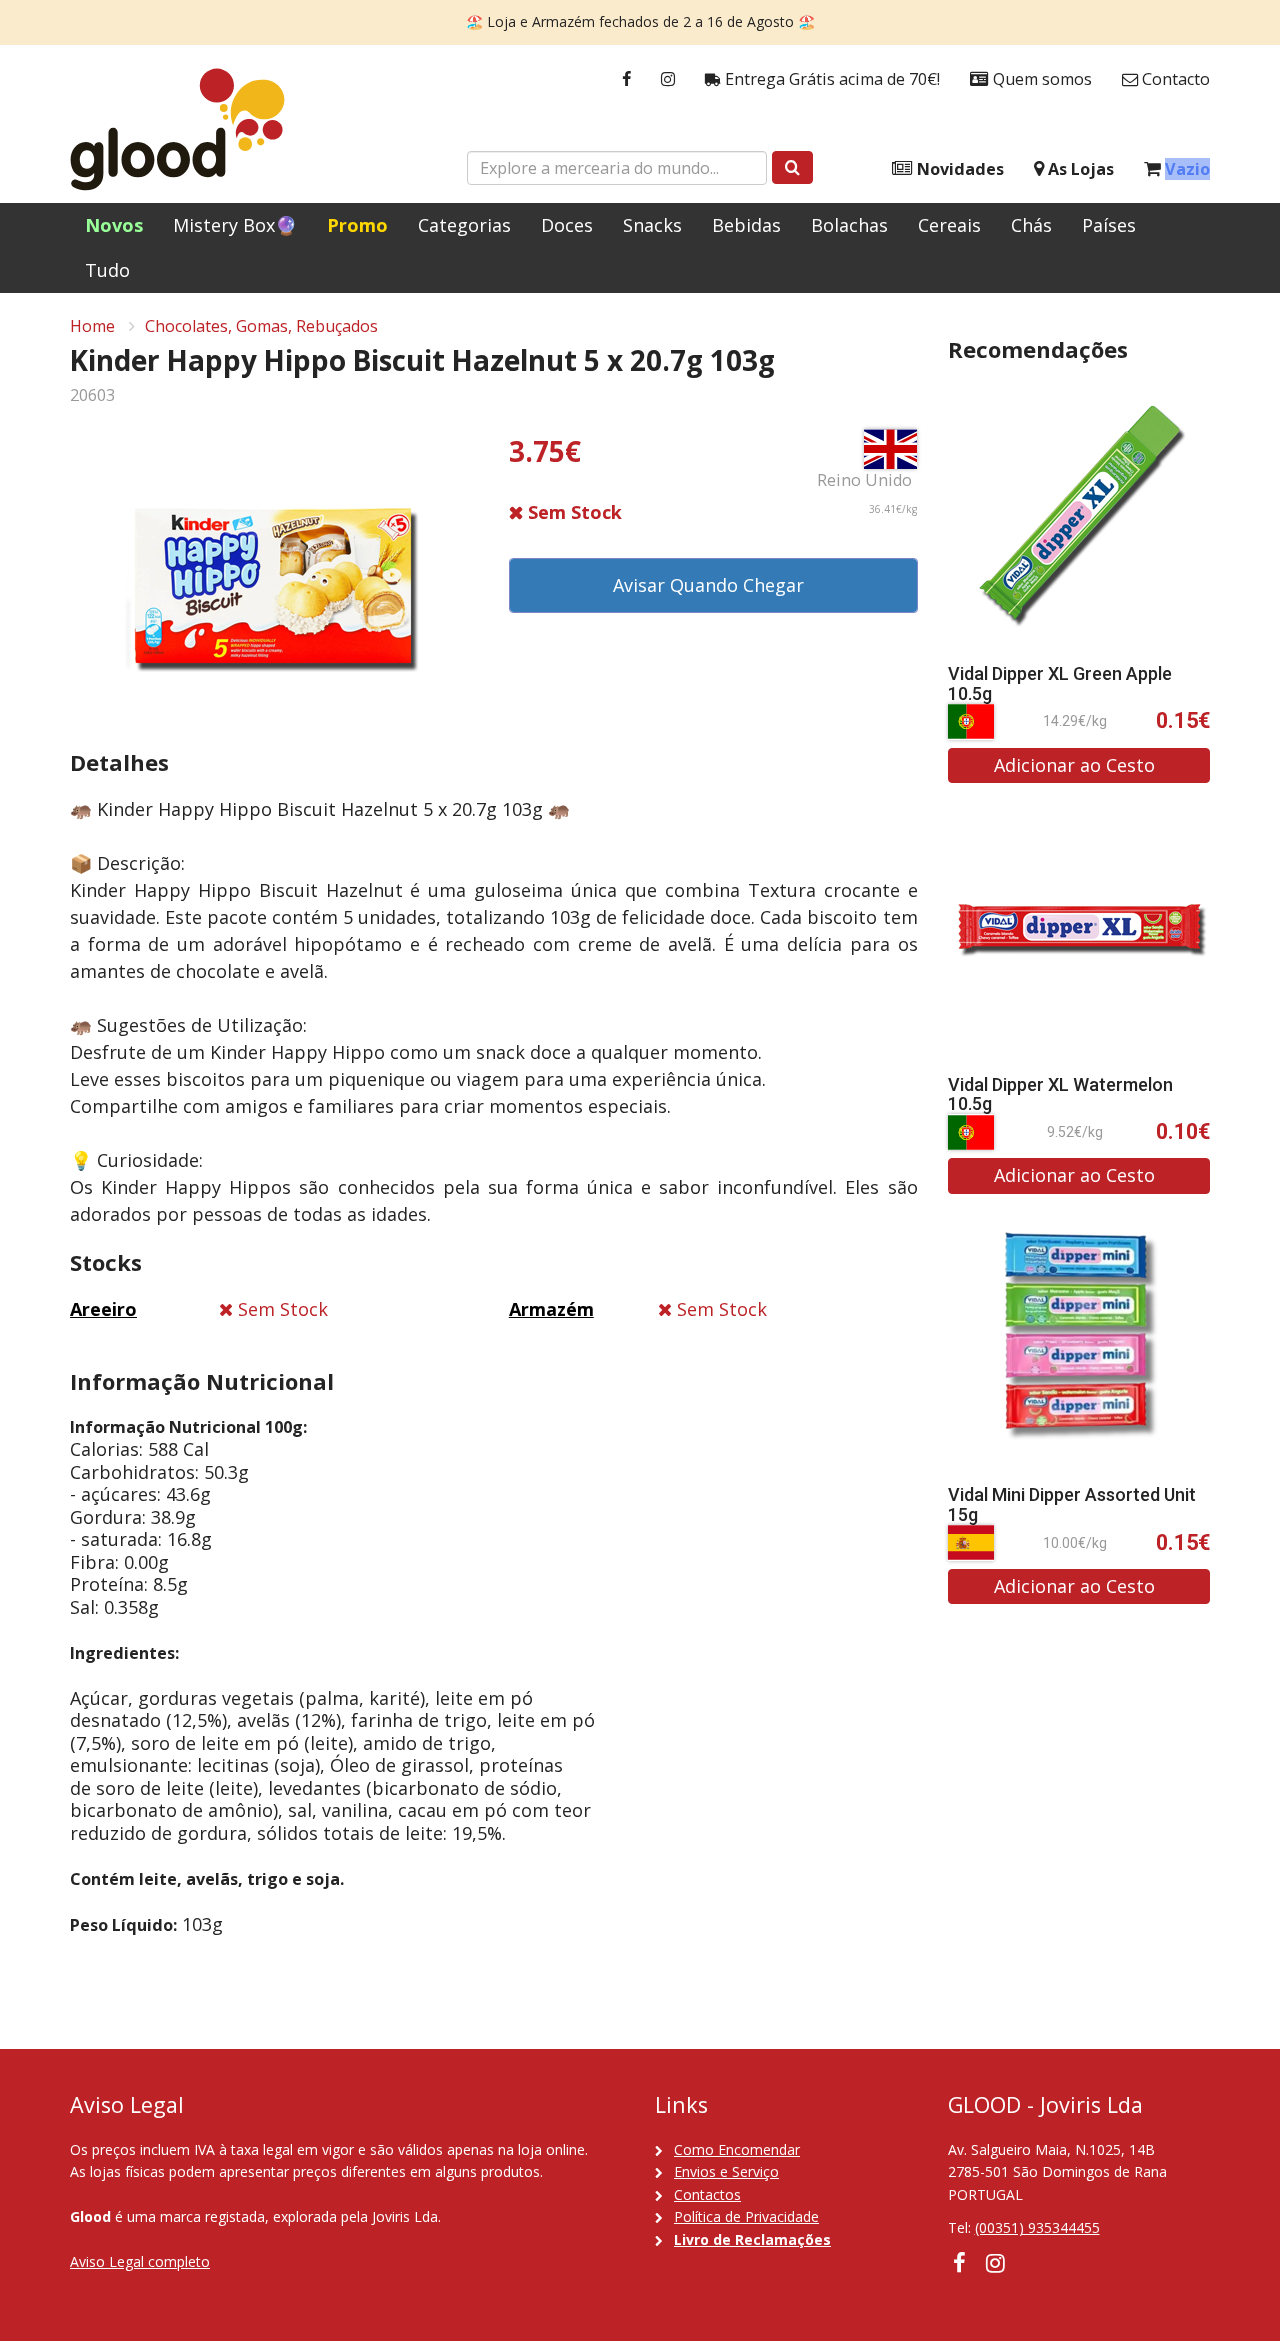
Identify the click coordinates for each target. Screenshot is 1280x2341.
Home (92, 326)
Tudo (107, 270)
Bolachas (849, 225)
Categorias (464, 225)
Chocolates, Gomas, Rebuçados (261, 326)
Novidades (958, 169)
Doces (567, 225)
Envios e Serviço (726, 2171)
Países (1109, 225)
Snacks (652, 225)
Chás (1031, 225)
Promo (357, 225)
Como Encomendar (737, 2149)
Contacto (1174, 79)
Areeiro (103, 1309)
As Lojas (1079, 169)
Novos (114, 225)
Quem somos (1040, 79)
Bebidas (746, 225)
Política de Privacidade (746, 2216)
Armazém (551, 1309)
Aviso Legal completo (140, 2261)
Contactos (707, 2194)
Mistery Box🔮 (235, 225)
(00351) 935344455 (1037, 2227)
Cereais (949, 225)
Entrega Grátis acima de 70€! (830, 79)
